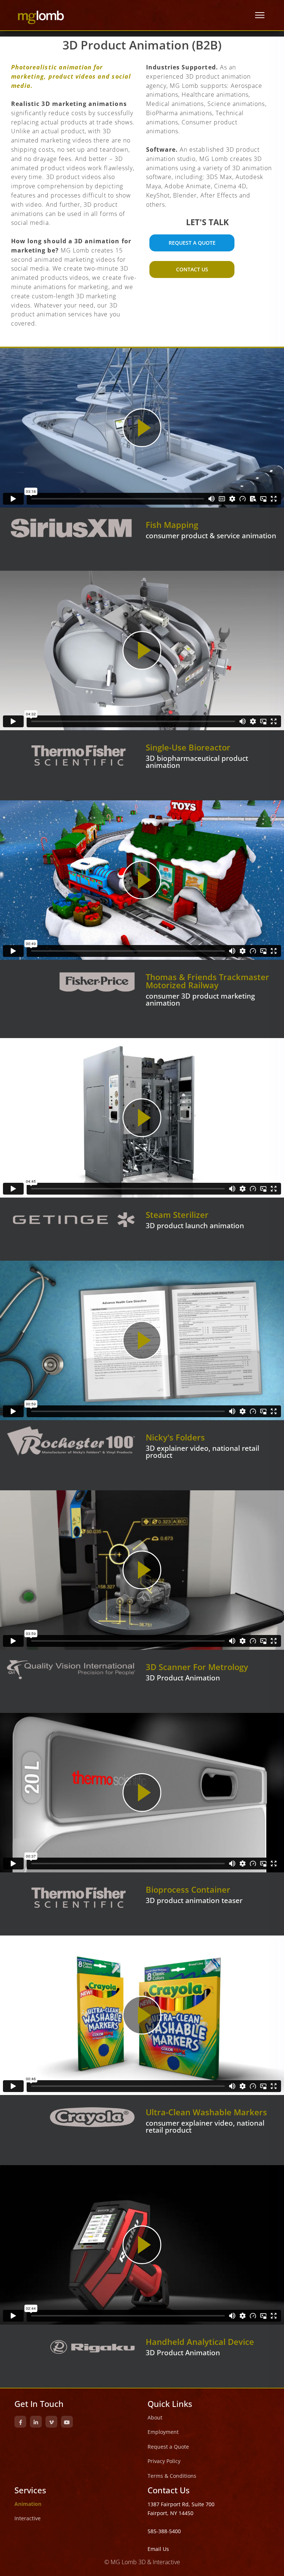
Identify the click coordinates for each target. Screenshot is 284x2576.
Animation (28, 2504)
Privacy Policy (164, 2461)
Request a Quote (168, 2447)
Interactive (28, 2518)
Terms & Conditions (172, 2476)
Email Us (158, 2549)
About (155, 2417)
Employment (163, 2432)
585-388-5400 (164, 2531)
